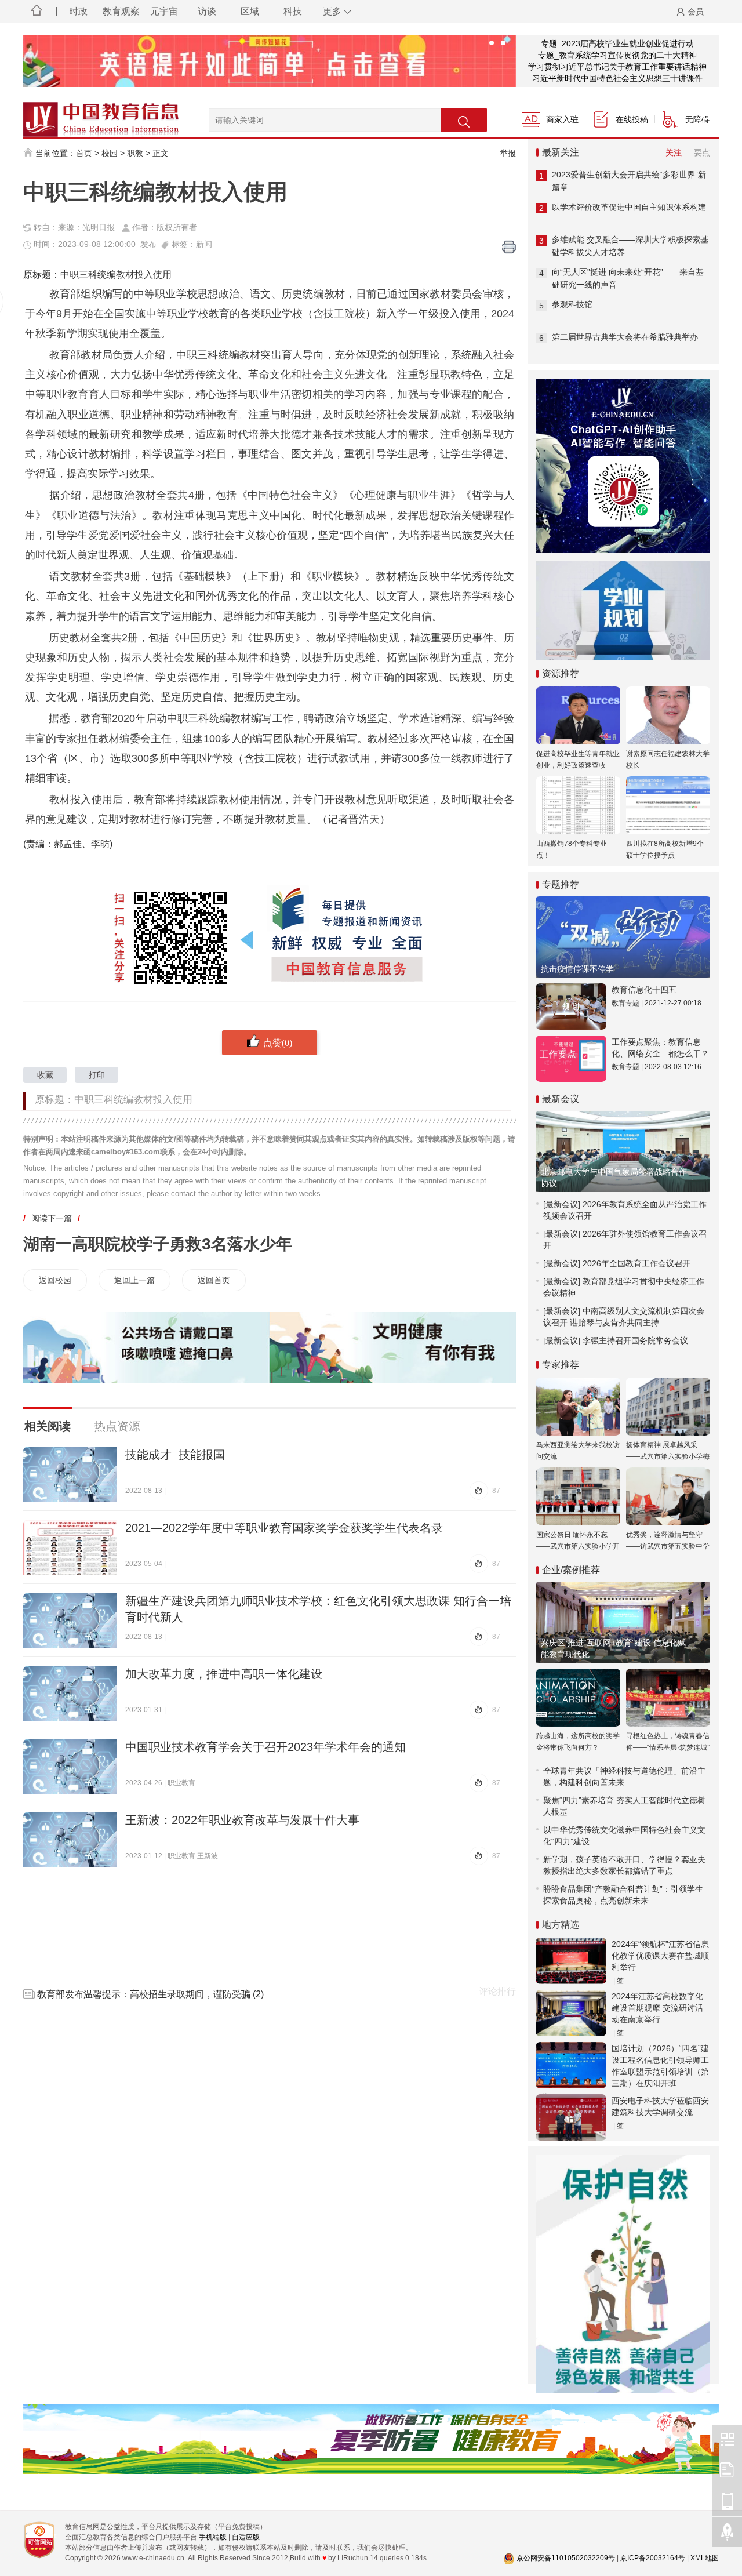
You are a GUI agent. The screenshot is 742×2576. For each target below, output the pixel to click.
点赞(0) (278, 1042)
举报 (508, 153)
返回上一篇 (134, 1280)
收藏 (45, 1075)
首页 (84, 153)
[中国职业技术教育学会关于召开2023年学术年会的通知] (70, 1766)
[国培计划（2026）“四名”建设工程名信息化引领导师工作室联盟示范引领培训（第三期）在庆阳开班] (571, 2065)
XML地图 (705, 2558)
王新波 (208, 1856)
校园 (110, 153)
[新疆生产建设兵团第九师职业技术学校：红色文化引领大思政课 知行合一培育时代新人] (70, 1620)
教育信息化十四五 (644, 990)
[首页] (37, 12)
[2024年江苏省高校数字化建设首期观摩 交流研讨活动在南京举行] (571, 2013)
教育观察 (121, 11)
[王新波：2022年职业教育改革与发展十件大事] (70, 1839)
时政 (78, 11)
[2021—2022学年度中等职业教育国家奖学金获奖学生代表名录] (70, 1547)
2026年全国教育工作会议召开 (636, 1263)
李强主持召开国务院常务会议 (635, 1340)
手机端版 (213, 2537)
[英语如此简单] (270, 61)
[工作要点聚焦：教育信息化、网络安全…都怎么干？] (571, 1059)
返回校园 (55, 1280)
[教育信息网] (87, 114)
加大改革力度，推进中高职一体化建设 (224, 1674)
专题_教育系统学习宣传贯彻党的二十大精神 (617, 55)
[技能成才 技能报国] (70, 1474)
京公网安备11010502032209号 (566, 2558)
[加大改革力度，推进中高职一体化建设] (70, 1693)
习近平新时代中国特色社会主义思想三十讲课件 (617, 78)
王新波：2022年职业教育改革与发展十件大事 (242, 1820)
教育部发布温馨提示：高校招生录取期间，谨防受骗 (144, 1994)
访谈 (207, 11)
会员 (696, 12)
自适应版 (246, 2537)
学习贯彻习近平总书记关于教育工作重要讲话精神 (617, 67)
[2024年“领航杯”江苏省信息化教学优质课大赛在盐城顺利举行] (571, 1961)
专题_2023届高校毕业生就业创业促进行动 (617, 43)
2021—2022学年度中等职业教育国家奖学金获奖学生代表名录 (284, 1528)
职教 (135, 153)
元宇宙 (164, 11)
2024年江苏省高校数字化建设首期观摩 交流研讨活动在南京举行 (657, 2008)
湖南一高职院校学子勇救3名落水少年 (158, 1244)
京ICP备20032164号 (653, 2558)
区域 (250, 11)
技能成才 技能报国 (175, 1455)
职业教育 (181, 1783)
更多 (332, 11)
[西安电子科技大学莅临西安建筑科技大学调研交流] (571, 2117)
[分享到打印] (509, 247)
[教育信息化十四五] (571, 1007)
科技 (293, 11)
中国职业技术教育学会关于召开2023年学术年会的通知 (265, 1747)
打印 (97, 1075)
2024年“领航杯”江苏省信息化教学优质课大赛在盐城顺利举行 (660, 1956)
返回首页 (214, 1280)
